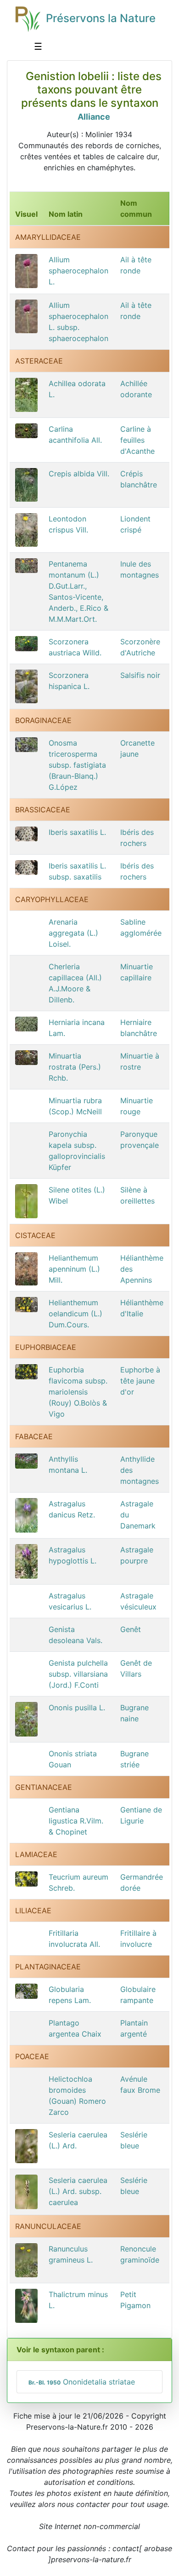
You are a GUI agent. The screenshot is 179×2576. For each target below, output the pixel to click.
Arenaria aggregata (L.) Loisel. (73, 933)
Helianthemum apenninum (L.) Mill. (74, 1269)
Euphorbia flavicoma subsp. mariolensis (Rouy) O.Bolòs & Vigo (78, 1392)
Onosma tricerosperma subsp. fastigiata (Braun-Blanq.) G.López (77, 765)
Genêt (131, 1629)
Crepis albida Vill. (79, 474)
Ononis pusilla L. (77, 1708)
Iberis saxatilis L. (77, 832)
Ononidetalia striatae (82, 2382)
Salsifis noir (140, 675)
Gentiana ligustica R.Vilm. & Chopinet (76, 1821)
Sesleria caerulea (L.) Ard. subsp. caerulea (78, 2191)
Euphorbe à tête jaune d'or (140, 1381)
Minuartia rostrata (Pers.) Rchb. (75, 1067)
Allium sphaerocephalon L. (78, 271)
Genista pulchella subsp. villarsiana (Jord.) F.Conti (78, 1674)
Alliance (94, 117)
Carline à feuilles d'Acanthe (137, 440)
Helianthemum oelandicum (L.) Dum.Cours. (76, 1314)
